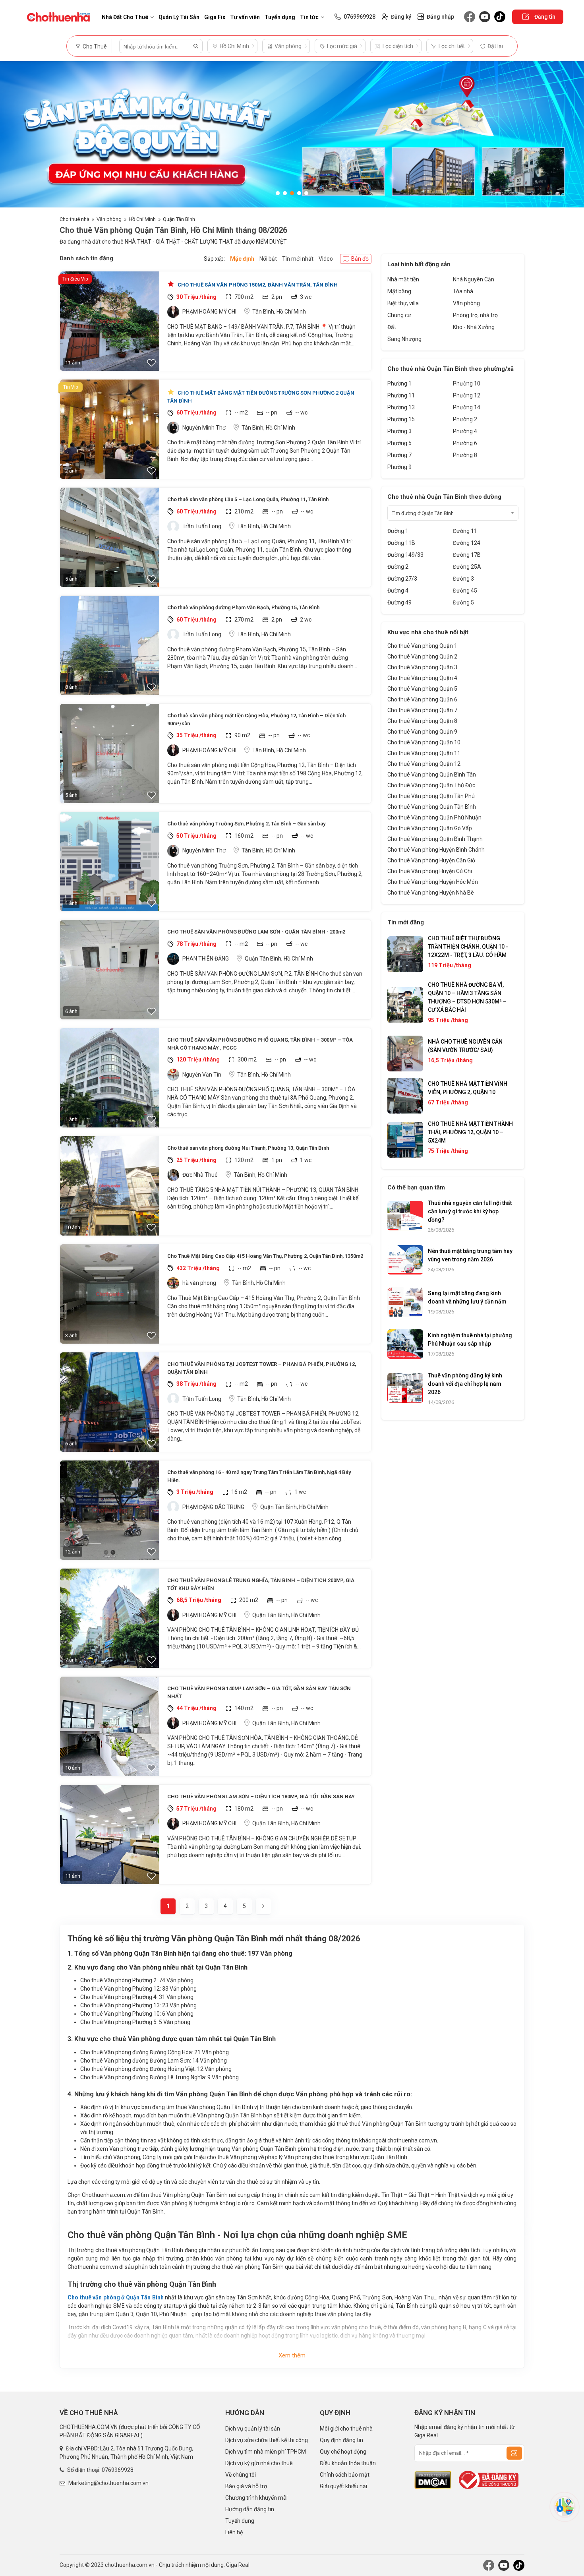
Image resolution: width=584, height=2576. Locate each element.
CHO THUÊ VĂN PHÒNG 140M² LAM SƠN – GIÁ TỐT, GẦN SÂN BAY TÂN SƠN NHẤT (259, 1692)
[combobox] (453, 513)
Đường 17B (467, 555)
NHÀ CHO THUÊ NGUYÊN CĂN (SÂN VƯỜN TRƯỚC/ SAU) (465, 1046)
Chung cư (399, 315)
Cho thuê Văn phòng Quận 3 (422, 667)
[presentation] (14, 134)
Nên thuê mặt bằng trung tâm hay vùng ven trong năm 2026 (470, 1255)
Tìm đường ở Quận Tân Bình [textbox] (423, 513)
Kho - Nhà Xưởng (474, 327)
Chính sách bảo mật (345, 2475)
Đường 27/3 (402, 579)
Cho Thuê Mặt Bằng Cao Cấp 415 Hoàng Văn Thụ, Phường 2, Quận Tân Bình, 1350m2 (265, 1256)
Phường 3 (399, 431)
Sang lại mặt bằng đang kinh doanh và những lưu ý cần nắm (467, 1297)
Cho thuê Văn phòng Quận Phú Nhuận (434, 817)
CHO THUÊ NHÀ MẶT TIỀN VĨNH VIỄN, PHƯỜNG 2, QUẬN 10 (468, 1088)
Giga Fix (215, 17)
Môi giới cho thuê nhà (346, 2429)
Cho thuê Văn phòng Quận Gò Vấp (430, 828)
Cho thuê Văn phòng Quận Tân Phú (431, 796)
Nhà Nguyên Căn (474, 279)
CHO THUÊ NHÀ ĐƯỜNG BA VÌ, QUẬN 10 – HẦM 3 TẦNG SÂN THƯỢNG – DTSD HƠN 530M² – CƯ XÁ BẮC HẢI (467, 997)
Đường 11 (465, 531)
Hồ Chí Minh (142, 219)
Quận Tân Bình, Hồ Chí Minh (279, 959)
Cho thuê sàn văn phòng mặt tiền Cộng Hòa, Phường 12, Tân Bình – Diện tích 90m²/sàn (256, 720)
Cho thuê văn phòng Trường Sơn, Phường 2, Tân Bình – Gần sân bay (246, 824)
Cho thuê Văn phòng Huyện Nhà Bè (431, 893)
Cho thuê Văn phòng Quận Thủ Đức (431, 785)
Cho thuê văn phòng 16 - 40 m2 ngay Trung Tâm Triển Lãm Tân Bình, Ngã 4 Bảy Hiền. (259, 1476)
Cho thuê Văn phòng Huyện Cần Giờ (431, 860)
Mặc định (242, 259)
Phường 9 (399, 467)
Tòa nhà (463, 291)
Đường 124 (467, 543)
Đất (392, 327)
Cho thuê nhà (74, 219)
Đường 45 (465, 591)
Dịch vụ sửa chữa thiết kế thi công (267, 2440)
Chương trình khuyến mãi (256, 2498)
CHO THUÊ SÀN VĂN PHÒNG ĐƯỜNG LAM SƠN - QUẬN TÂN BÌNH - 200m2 (256, 932)
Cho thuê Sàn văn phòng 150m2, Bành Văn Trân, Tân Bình (257, 285)
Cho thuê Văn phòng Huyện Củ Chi (430, 871)
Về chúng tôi (241, 2475)
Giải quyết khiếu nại (343, 2486)
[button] (278, 193)
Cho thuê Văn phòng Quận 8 (422, 721)
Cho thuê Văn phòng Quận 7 (422, 710)
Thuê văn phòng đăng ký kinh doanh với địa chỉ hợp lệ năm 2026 (465, 1384)
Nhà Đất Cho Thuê (125, 17)
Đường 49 (399, 602)
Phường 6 (465, 443)
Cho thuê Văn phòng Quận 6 (422, 699)
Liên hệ (234, 2532)
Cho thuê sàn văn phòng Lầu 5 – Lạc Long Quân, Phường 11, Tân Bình (248, 499)
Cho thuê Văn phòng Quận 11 (424, 753)
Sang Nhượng (404, 339)
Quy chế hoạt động (343, 2452)
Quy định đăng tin (341, 2440)
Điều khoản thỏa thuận (348, 2463)
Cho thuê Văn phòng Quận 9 (422, 732)
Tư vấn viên (245, 17)
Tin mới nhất (298, 259)
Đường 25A (467, 567)
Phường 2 (465, 419)
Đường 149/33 (405, 555)
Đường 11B (401, 543)
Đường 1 (398, 531)
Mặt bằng (399, 291)
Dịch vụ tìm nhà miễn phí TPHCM (266, 2452)
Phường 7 (399, 455)
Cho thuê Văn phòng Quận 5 (422, 689)
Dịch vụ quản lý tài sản (253, 2429)
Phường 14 (467, 407)
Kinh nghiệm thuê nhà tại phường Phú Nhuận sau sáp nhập (470, 1339)
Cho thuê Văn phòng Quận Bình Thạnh (435, 839)
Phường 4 (465, 431)
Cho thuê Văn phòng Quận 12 (424, 764)
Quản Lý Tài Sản (179, 17)
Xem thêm (292, 2355)
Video (326, 259)
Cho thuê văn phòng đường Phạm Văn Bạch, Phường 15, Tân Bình (243, 607)
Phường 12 (467, 395)
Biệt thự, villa (403, 303)
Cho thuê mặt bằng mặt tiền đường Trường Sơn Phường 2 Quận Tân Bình (261, 397)
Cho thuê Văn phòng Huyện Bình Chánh (436, 850)
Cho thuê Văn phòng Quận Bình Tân (432, 775)
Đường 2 (398, 567)
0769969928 (118, 2470)
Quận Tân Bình (179, 219)
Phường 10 (467, 383)
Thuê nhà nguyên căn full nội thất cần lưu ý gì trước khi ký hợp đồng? (470, 1211)
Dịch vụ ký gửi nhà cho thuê (259, 2463)
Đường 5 (463, 602)
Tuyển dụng (280, 17)
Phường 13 (401, 407)
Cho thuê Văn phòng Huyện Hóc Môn (433, 882)
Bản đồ (360, 259)
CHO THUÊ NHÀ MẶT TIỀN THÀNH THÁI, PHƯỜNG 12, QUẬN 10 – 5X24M (470, 1132)
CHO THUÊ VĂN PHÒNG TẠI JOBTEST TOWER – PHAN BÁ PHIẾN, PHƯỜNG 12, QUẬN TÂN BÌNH (262, 1368)
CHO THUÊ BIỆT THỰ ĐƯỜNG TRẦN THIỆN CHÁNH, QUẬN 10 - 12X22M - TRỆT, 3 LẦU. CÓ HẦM (468, 947)
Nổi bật (268, 259)
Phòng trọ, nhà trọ (475, 315)
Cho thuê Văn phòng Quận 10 (424, 742)
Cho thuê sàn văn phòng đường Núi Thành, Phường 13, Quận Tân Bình (248, 1148)
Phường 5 (399, 443)
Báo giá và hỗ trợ (246, 2486)
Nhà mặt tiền (403, 279)
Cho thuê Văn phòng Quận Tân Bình (432, 807)
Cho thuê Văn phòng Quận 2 (422, 657)
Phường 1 (399, 383)
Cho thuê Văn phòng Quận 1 (422, 646)
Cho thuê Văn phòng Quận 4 (422, 678)
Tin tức (309, 17)
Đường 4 (398, 591)
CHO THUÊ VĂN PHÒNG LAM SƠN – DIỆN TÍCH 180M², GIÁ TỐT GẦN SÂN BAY (261, 1796)
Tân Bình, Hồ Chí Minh (279, 312)
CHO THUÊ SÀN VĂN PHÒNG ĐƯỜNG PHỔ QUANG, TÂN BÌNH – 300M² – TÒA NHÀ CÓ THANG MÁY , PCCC (260, 1044)
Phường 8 (465, 455)
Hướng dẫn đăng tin (250, 2509)
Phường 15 (401, 419)
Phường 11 (401, 395)
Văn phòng (109, 219)
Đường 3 (463, 579)
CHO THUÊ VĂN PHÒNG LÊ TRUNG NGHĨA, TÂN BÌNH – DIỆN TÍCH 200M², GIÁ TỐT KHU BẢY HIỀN (261, 1584)
